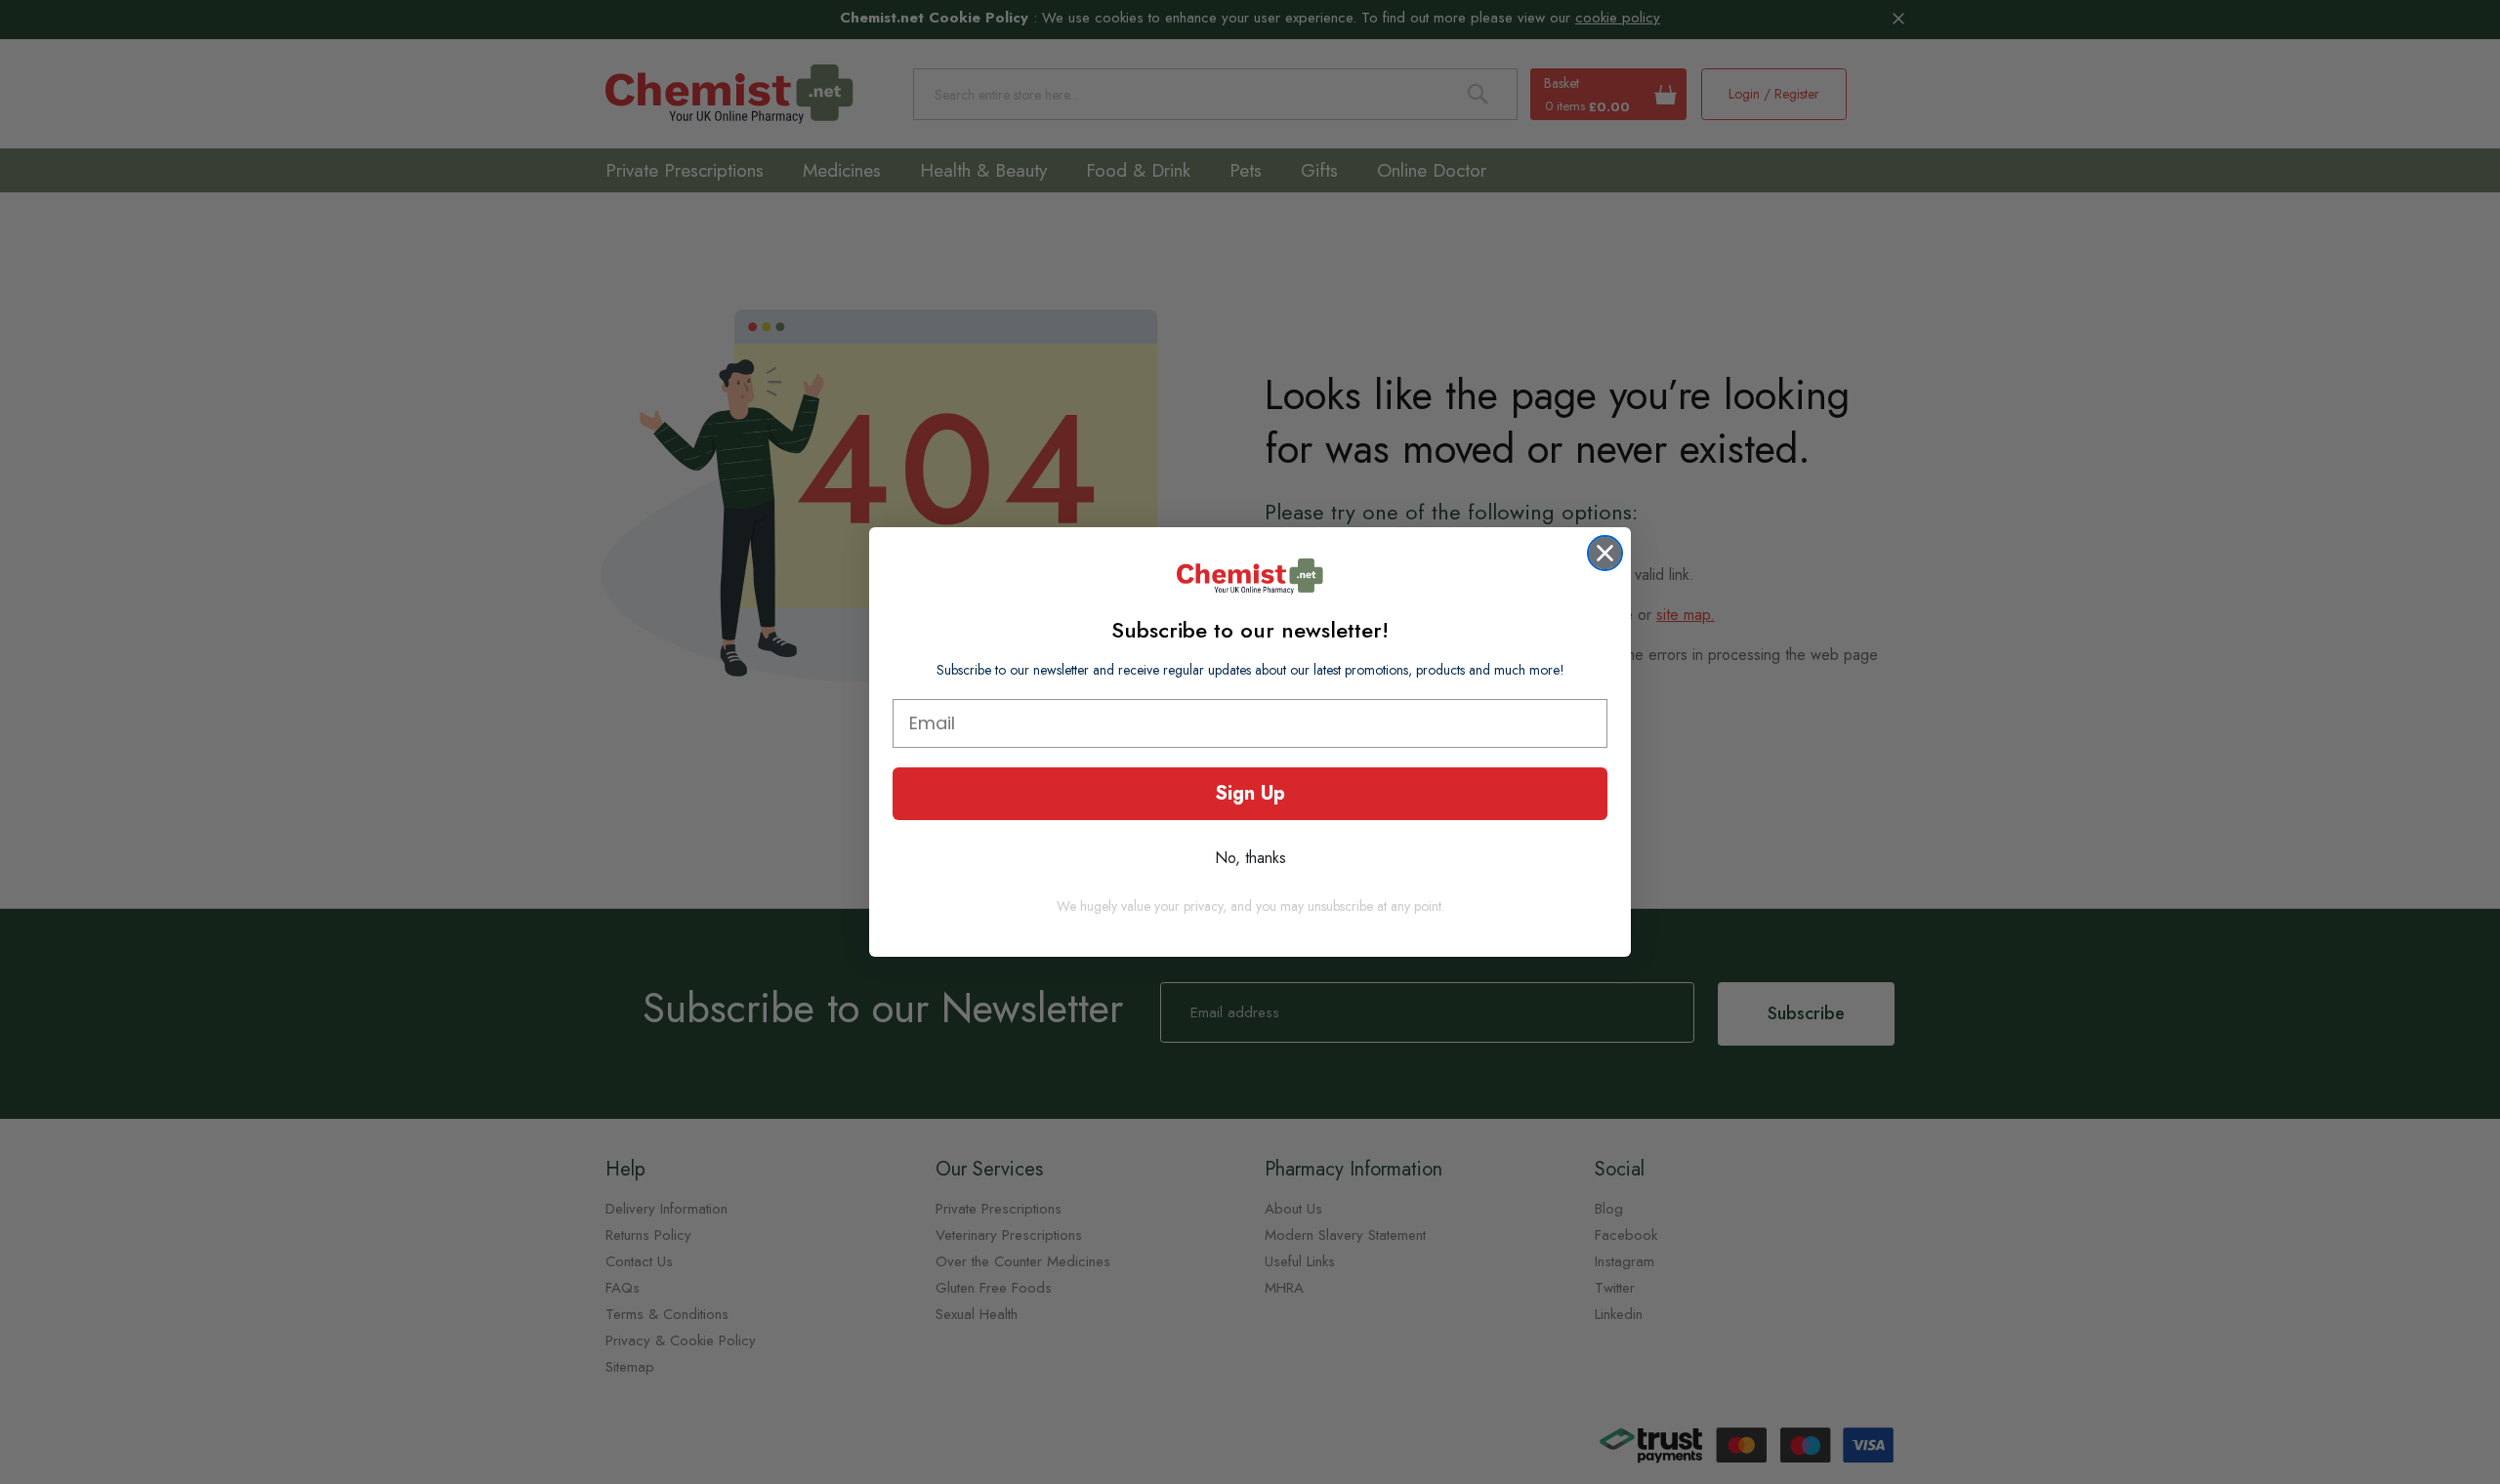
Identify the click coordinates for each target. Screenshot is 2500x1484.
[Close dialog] (1605, 553)
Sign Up (1250, 793)
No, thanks (1250, 858)
